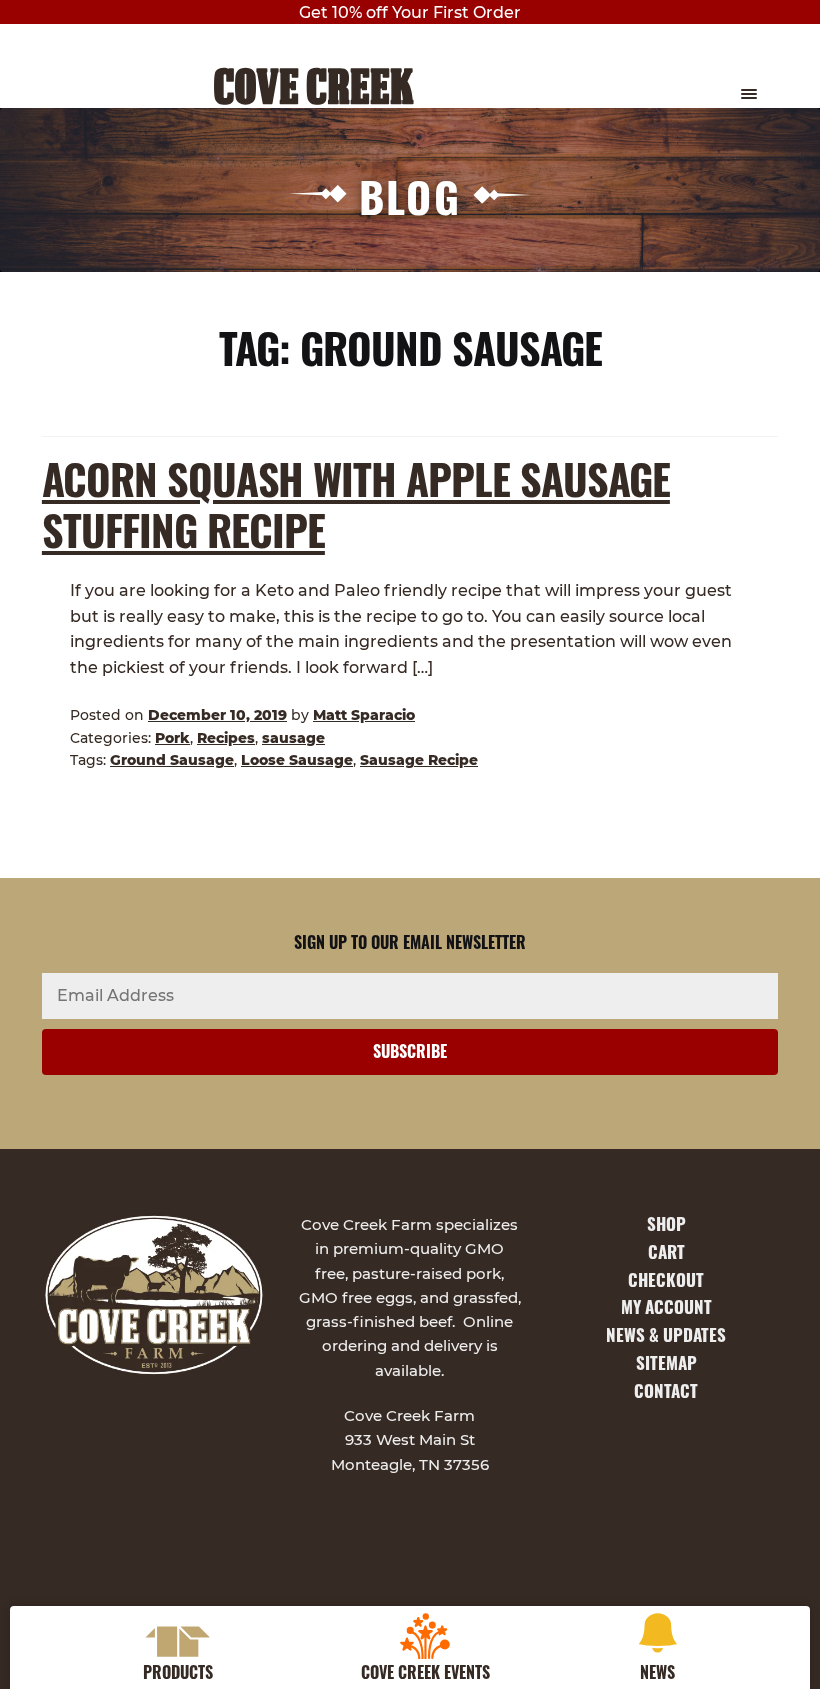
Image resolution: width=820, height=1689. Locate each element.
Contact (666, 1390)
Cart (666, 1251)
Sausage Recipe (419, 760)
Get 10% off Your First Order (410, 12)
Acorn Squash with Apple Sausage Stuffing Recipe (356, 503)
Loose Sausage (297, 760)
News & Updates (666, 1334)
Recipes (226, 738)
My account (666, 1306)
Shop (666, 1223)
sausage (293, 738)
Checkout (666, 1279)
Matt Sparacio (364, 715)
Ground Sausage (172, 760)
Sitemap (666, 1362)
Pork (172, 738)
